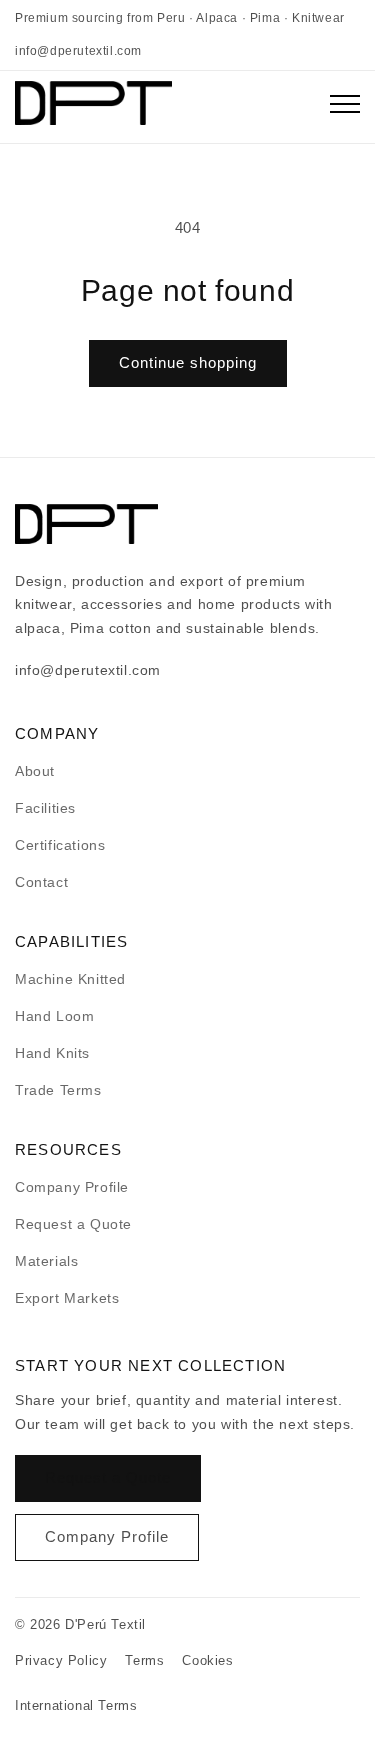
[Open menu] (345, 107)
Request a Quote (73, 1224)
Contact (41, 882)
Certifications (60, 845)
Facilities (45, 808)
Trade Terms (58, 1090)
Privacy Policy (61, 1660)
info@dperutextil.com (78, 51)
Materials (46, 1261)
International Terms (76, 1705)
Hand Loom (54, 1016)
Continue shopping (188, 362)
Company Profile (72, 1187)
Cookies (207, 1660)
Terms (144, 1660)
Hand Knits (52, 1053)
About (35, 771)
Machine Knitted (70, 979)
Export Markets (67, 1298)
